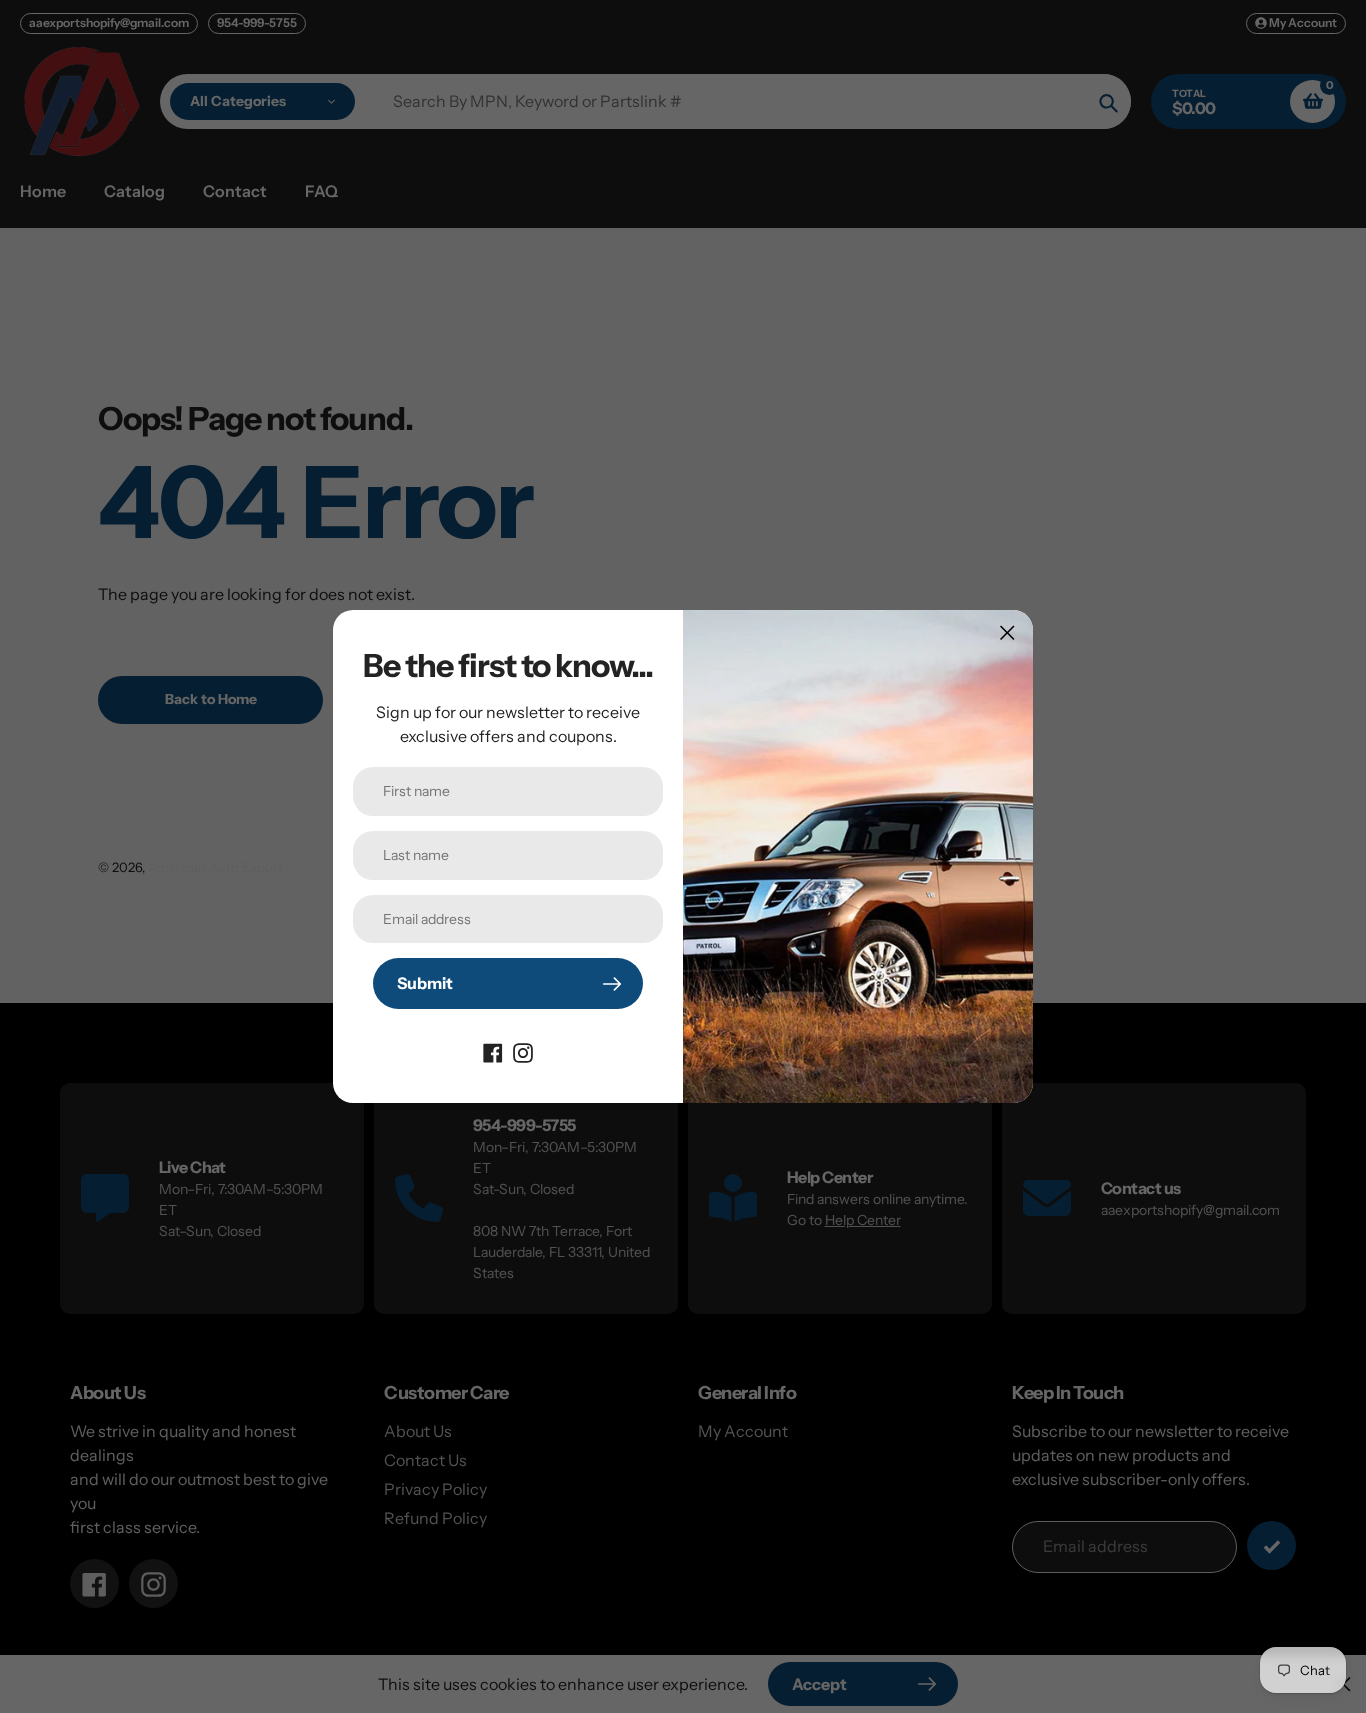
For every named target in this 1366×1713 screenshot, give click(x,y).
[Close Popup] (1007, 632)
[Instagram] (523, 1051)
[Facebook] (493, 1051)
